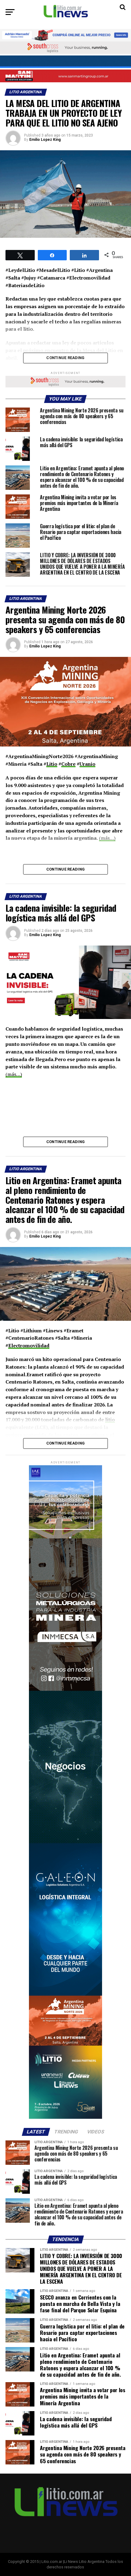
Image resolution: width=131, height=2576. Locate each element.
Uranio (87, 764)
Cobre (68, 764)
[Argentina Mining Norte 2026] (65, 2044)
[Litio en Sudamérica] (65, 2117)
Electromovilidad (29, 1345)
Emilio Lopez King (45, 140)
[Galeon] (65, 1994)
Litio (52, 764)
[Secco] (65, 62)
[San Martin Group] (65, 76)
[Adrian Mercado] (65, 35)
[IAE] (65, 1537)
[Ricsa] (65, 1842)
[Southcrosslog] (65, 48)
